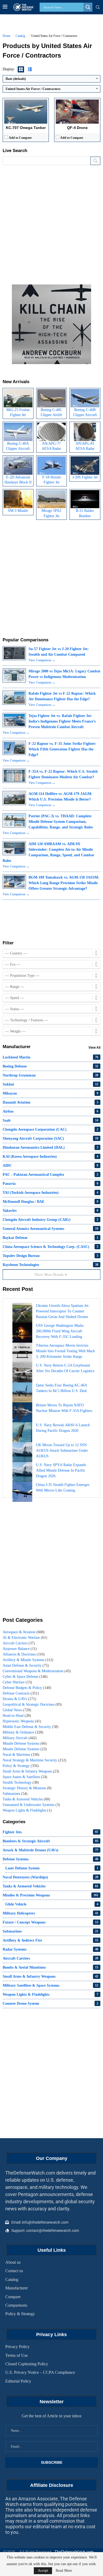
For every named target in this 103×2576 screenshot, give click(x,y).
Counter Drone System (50, 2004)
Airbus (50, 1111)
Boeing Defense (50, 1066)
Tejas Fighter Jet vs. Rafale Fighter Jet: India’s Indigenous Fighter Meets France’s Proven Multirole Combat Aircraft (62, 721)
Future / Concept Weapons (50, 1922)
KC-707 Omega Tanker (26, 128)
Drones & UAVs (19, 1699)
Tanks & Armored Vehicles (26, 1799)
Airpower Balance (20, 1649)
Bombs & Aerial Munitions (50, 1967)
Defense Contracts (21, 1693)
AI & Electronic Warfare (25, 1638)
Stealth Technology (21, 1782)
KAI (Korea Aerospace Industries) (50, 1157)
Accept (43, 2571)
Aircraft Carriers (19, 1643)
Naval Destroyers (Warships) (50, 1877)
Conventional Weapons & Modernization (37, 1671)
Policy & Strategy (21, 1766)
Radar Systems (50, 1949)
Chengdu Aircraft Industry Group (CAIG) (50, 1220)
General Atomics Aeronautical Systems (50, 1229)
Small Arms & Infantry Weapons (31, 1771)
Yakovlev (50, 1211)
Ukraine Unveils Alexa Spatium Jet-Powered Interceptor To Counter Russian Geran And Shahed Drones (63, 1311)
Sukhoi (50, 1084)
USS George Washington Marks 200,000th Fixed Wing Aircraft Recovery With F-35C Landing (60, 1331)
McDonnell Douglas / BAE (50, 1202)
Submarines (15, 1794)
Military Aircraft (20, 1738)
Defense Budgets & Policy (27, 1688)
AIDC (50, 1166)
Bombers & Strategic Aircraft (50, 1841)
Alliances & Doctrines (24, 1654)
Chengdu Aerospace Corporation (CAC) (50, 1129)
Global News (17, 1710)
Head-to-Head (17, 1716)
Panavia (50, 1184)
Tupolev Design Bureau (50, 1256)
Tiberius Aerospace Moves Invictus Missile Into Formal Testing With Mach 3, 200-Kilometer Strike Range (65, 1351)
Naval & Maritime (21, 1755)
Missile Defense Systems (25, 1743)
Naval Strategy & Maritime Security (34, 1760)
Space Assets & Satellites (25, 1777)
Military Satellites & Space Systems (50, 1985)
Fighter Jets (50, 1832)
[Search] (98, 7)
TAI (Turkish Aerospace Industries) (50, 1193)
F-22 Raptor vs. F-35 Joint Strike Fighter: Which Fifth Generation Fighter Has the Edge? (62, 749)
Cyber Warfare (17, 1682)
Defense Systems (50, 1859)
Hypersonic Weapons (22, 1721)
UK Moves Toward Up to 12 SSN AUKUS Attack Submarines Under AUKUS (62, 1451)
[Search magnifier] (88, 7)
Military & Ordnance (23, 1732)
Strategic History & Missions (27, 1788)
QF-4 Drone (77, 128)
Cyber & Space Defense (25, 1677)
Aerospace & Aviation (24, 1632)
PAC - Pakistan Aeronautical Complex (50, 1175)
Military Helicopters (50, 1913)
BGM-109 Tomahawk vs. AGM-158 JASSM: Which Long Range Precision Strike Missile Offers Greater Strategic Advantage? (64, 883)
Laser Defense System (52, 1868)
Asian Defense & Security (26, 1665)
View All (94, 1048)
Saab (50, 1120)
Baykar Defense (50, 1238)
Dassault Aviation (50, 1102)
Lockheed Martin (50, 1057)
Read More (64, 2571)
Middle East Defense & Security (31, 1727)
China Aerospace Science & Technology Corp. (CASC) (50, 1247)
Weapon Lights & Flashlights (27, 1810)
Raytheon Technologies (50, 1265)
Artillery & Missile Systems (28, 1660)
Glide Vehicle (52, 1904)
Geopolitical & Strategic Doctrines (32, 1704)
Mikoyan (50, 1093)
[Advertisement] (51, 222)
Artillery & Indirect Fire (50, 1940)
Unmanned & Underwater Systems (31, 1805)
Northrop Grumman (50, 1075)
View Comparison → (42, 660)
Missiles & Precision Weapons (50, 1895)
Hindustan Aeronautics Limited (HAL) (50, 1147)
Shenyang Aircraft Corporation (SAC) (50, 1138)
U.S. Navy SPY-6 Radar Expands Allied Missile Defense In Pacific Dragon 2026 (61, 1470)
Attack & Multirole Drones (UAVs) (50, 1850)
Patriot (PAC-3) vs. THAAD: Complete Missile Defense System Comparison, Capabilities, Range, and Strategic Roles (61, 822)
